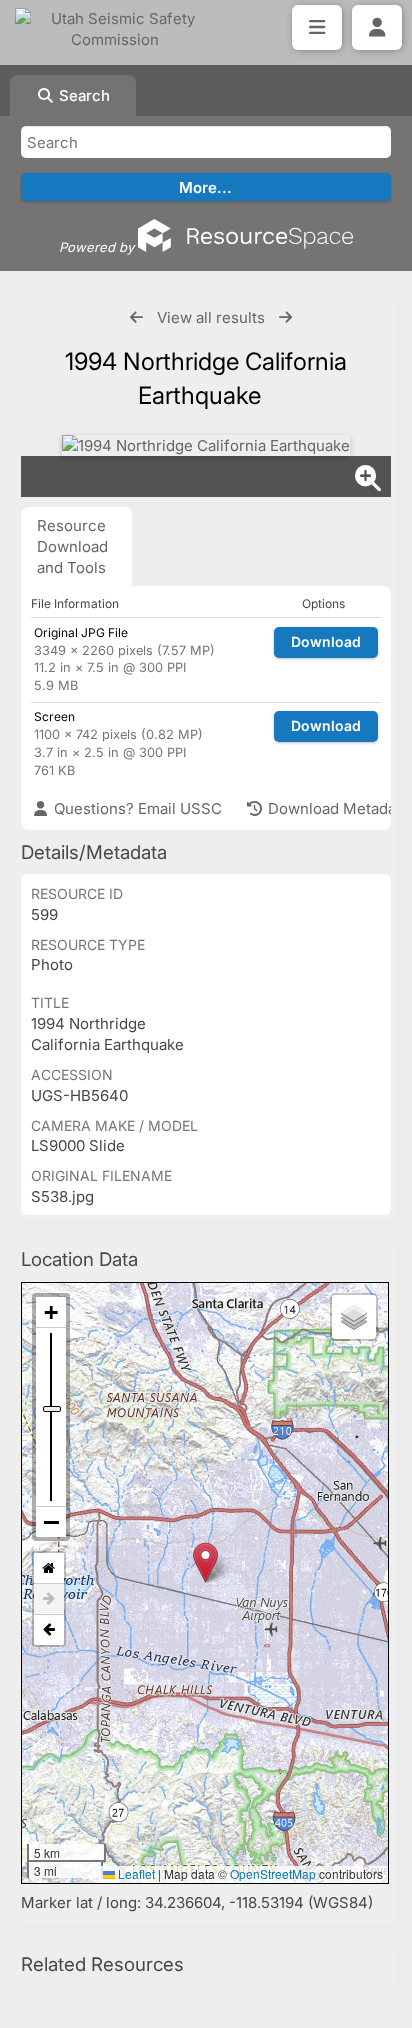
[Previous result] (136, 317)
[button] (205, 1562)
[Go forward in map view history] (49, 1599)
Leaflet (135, 1873)
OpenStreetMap (273, 1873)
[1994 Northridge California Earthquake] (206, 445)
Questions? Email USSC (136, 808)
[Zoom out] (51, 1522)
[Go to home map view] (49, 1568)
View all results (211, 317)
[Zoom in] (51, 1312)
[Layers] (354, 1317)
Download (326, 641)
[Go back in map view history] (49, 1630)
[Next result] (285, 317)
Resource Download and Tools (72, 546)
